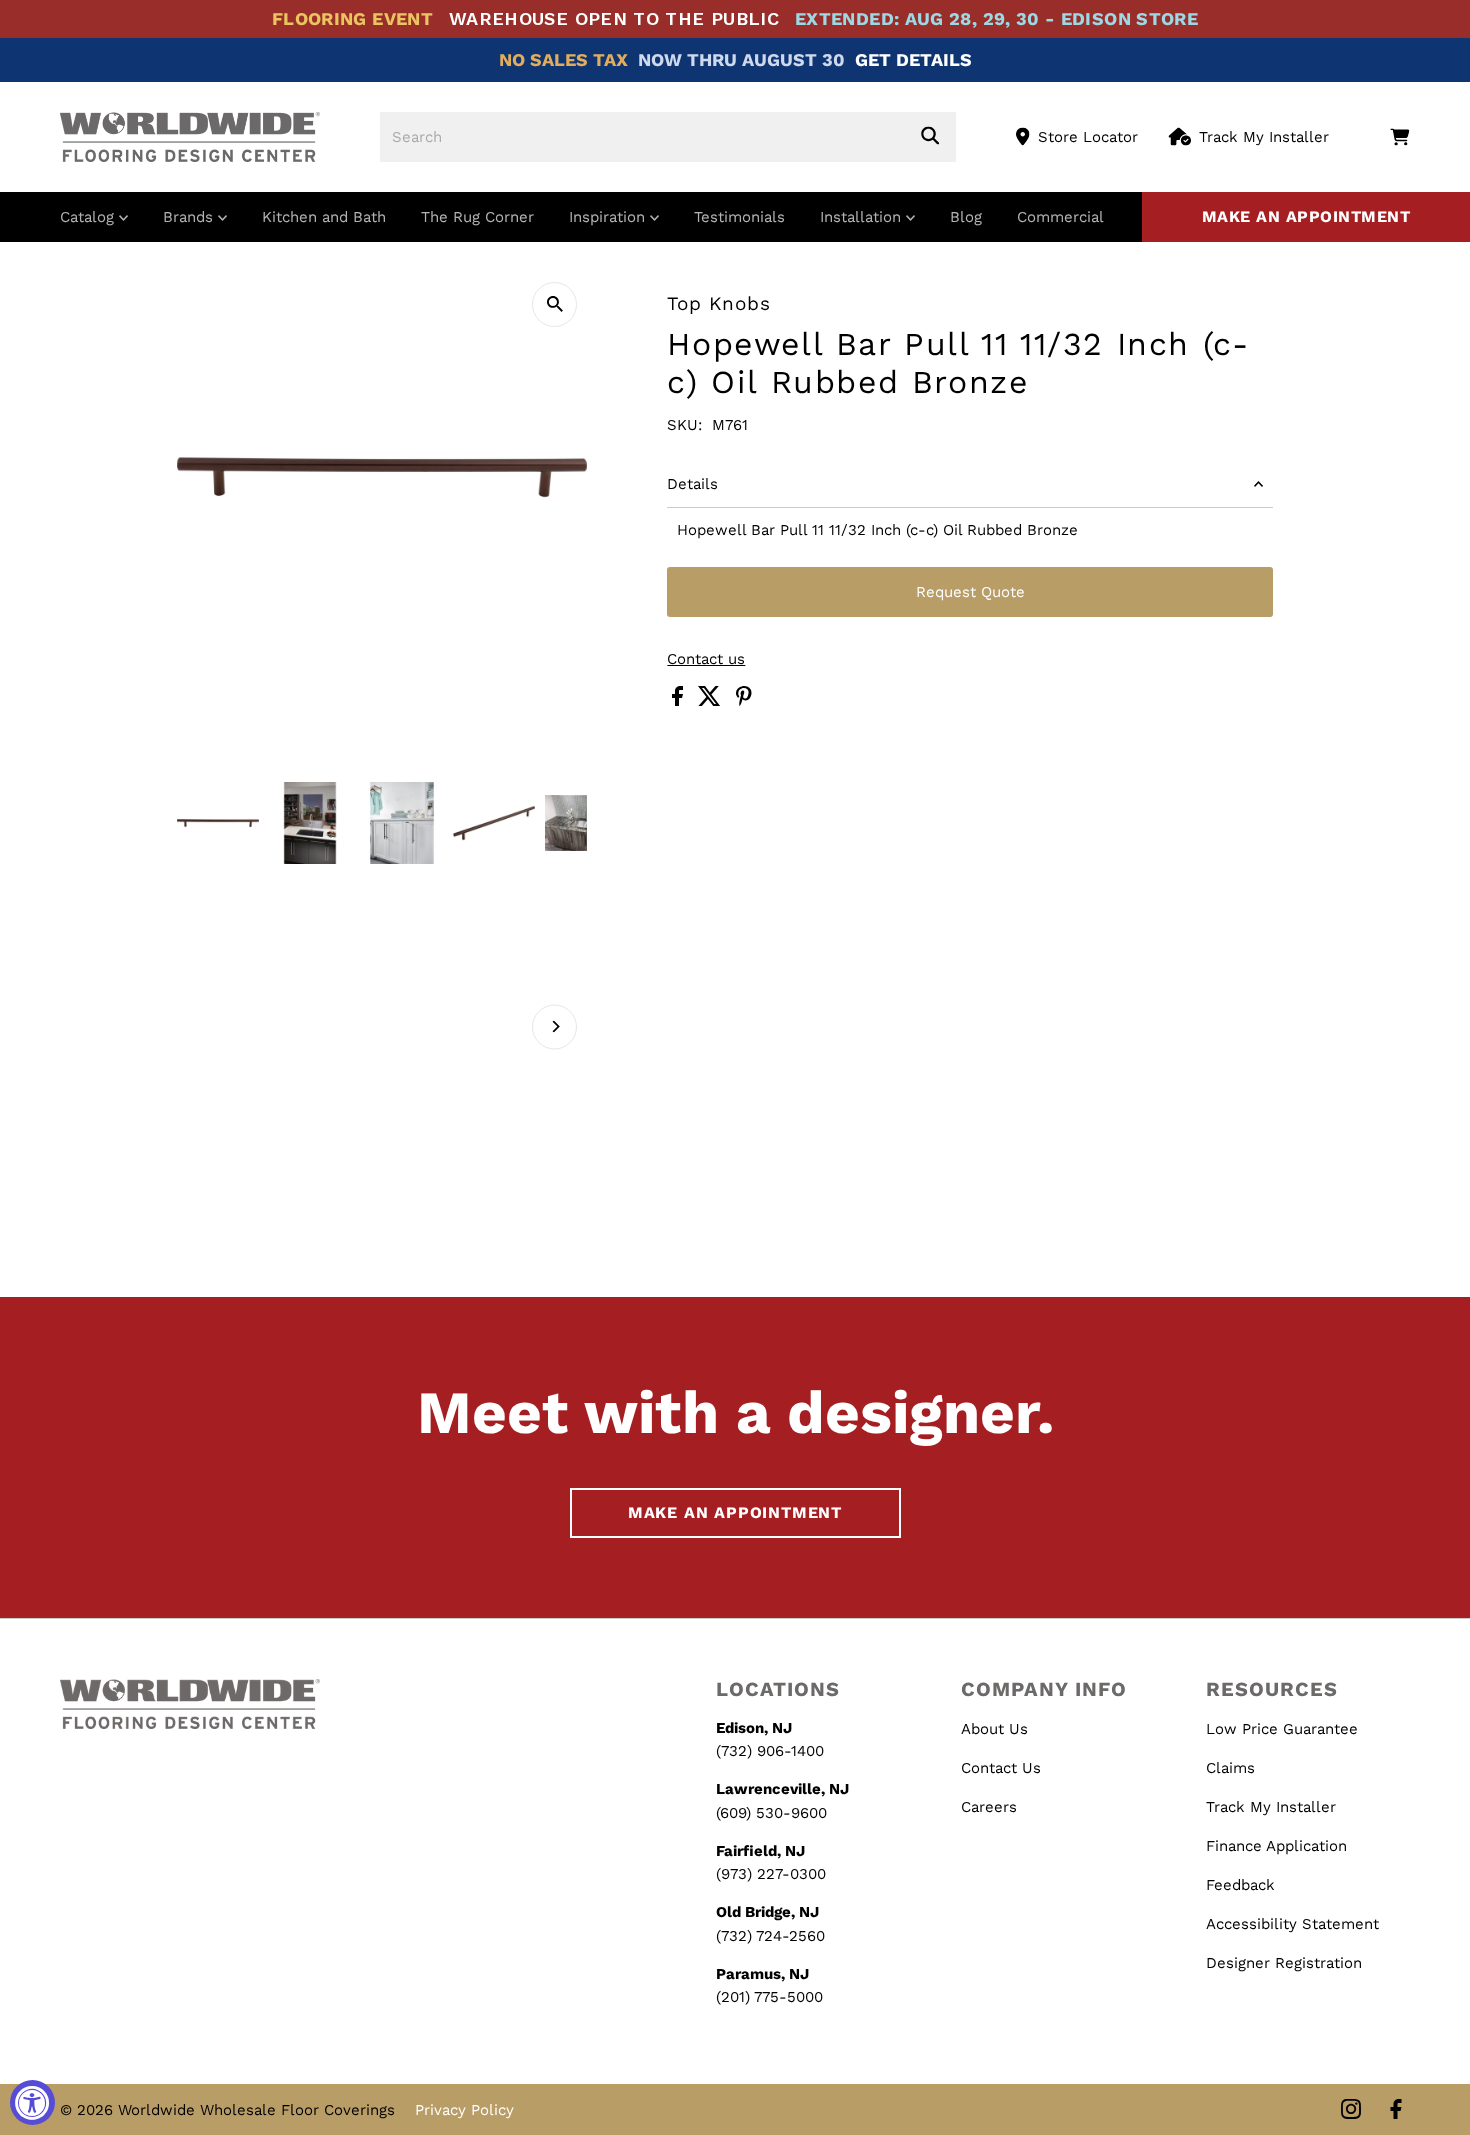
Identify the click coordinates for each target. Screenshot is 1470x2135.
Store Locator (1088, 137)
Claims (1230, 1768)
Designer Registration (1284, 1963)
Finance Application (1276, 1846)
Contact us (706, 659)
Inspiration (609, 217)
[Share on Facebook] (680, 701)
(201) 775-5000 (769, 1997)
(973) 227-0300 (771, 1874)
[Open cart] (1399, 137)
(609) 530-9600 (771, 1813)
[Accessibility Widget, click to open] (32, 2102)
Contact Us (1001, 1768)
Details (692, 484)
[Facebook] (1396, 2110)
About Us (994, 1729)
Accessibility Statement (1292, 1924)
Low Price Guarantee (1282, 1729)
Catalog (89, 217)
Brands (190, 217)
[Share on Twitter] (712, 701)
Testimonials (739, 217)
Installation (863, 217)
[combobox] (668, 137)
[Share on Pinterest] (744, 701)
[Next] (554, 1026)
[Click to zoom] (554, 304)
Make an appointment (1306, 216)
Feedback (1240, 1885)
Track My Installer (1264, 137)
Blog (966, 217)
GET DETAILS (913, 59)
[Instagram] (1351, 2110)
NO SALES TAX (563, 59)
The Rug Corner (477, 217)
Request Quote (970, 592)
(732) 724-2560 (770, 1936)
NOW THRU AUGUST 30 (741, 59)
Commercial (1060, 217)
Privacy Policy (464, 2110)
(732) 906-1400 (770, 1751)
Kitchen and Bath (324, 217)
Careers (989, 1807)
